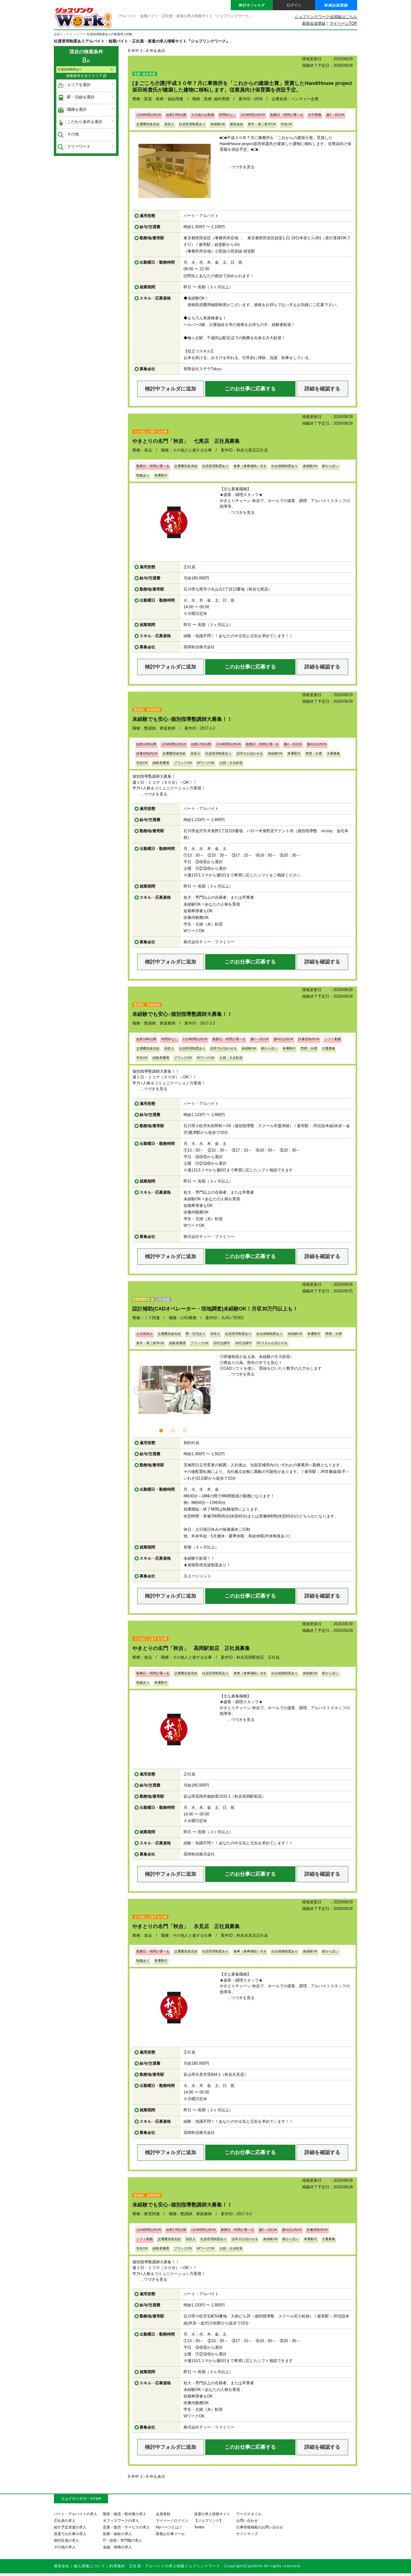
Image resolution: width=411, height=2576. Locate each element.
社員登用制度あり (70, 69)
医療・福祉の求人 (117, 2534)
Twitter (199, 2527)
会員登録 (163, 2514)
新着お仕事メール (170, 2534)
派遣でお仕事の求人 (70, 2534)
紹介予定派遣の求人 (70, 2527)
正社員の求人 (65, 2520)
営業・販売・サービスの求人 (126, 2527)
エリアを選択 (79, 85)
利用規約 (117, 2566)
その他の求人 (65, 2547)
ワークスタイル (249, 2514)
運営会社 (62, 2566)
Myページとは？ (169, 2527)
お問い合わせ (247, 2520)
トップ (78, 34)
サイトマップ (247, 2534)
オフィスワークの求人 (121, 2520)
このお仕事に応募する (250, 389)
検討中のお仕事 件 (367, 2566)
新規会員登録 (314, 23)
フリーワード (79, 146)
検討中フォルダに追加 (171, 389)
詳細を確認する (322, 389)
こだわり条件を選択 (85, 122)
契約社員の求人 (66, 2540)
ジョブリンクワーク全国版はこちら (326, 17)
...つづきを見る (241, 167)
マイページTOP (343, 23)
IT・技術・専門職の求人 (122, 2540)
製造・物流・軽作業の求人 (125, 2514)
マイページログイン (172, 2520)
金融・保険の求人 (117, 2547)
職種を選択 (77, 109)
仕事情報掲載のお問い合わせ (260, 2527)
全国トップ (61, 34)
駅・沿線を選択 (81, 97)
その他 (73, 134)
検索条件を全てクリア (85, 76)
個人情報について (90, 2566)
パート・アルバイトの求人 (76, 2514)
